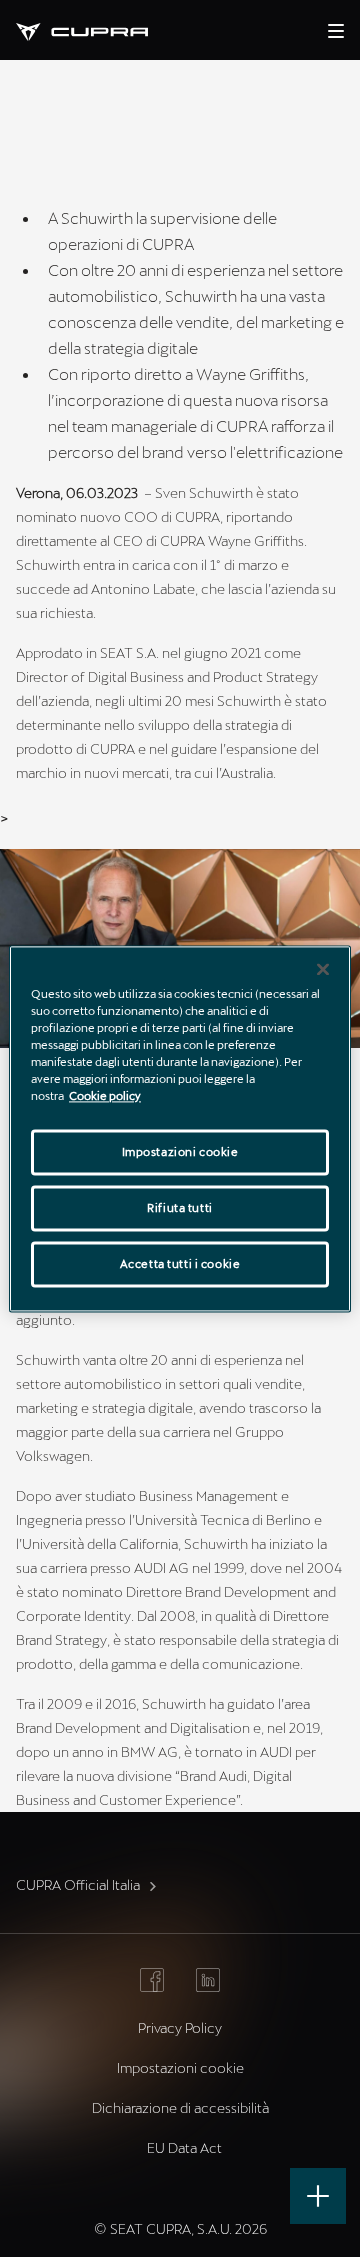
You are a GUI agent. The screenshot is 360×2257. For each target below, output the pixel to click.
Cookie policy (105, 1095)
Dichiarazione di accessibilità (180, 2107)
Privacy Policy (180, 2027)
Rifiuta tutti (179, 1207)
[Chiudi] (323, 969)
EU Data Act (184, 2147)
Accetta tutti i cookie (180, 1263)
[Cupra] (98, 29)
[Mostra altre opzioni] (318, 2196)
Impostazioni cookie (180, 1151)
